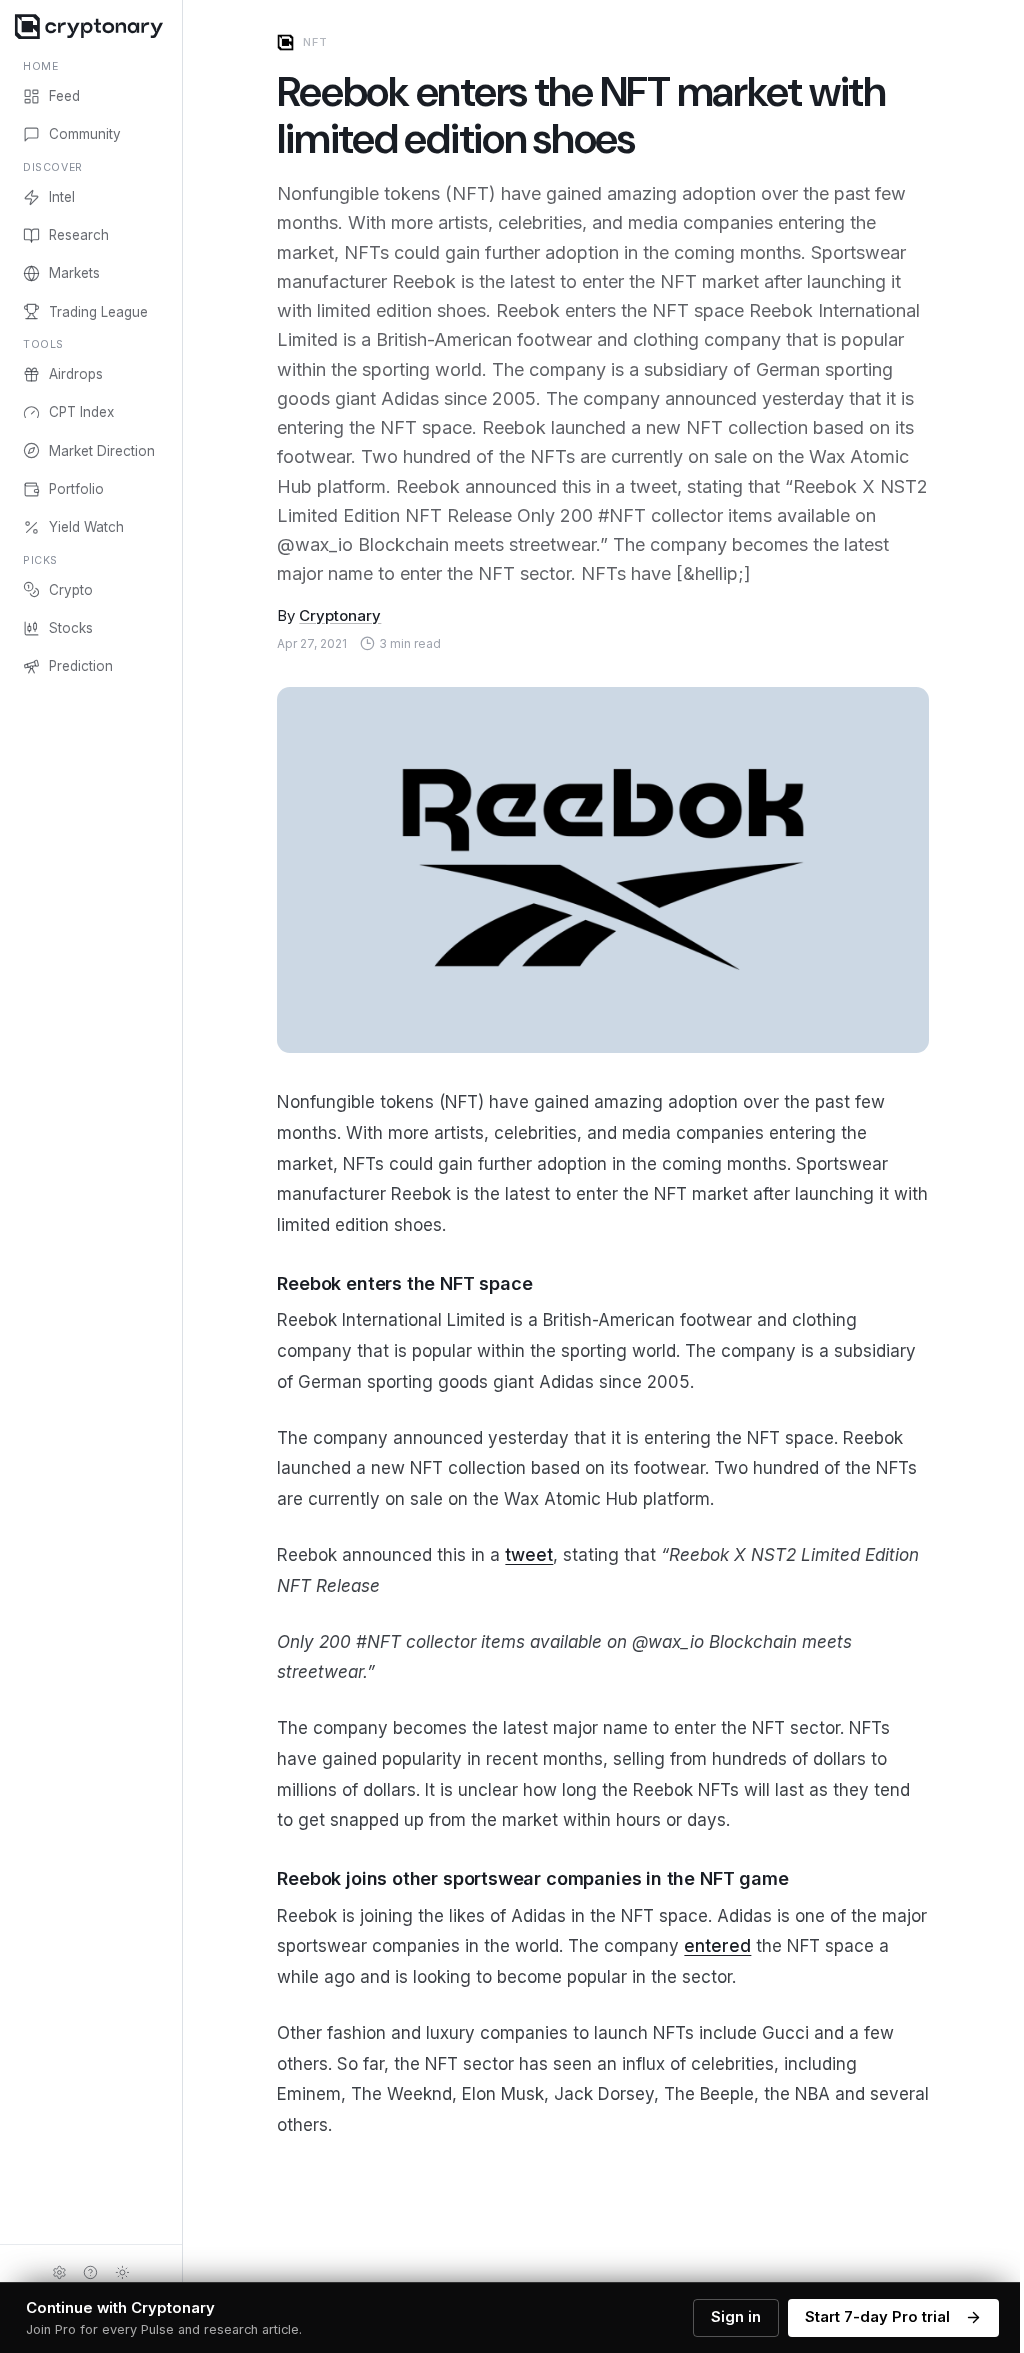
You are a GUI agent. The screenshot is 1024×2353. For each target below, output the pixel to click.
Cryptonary (340, 615)
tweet (529, 1555)
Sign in (736, 2317)
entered (717, 1946)
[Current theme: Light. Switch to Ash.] (123, 2272)
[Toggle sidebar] (181, 1176)
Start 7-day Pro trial (877, 2317)
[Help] (91, 2272)
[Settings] (59, 2272)
